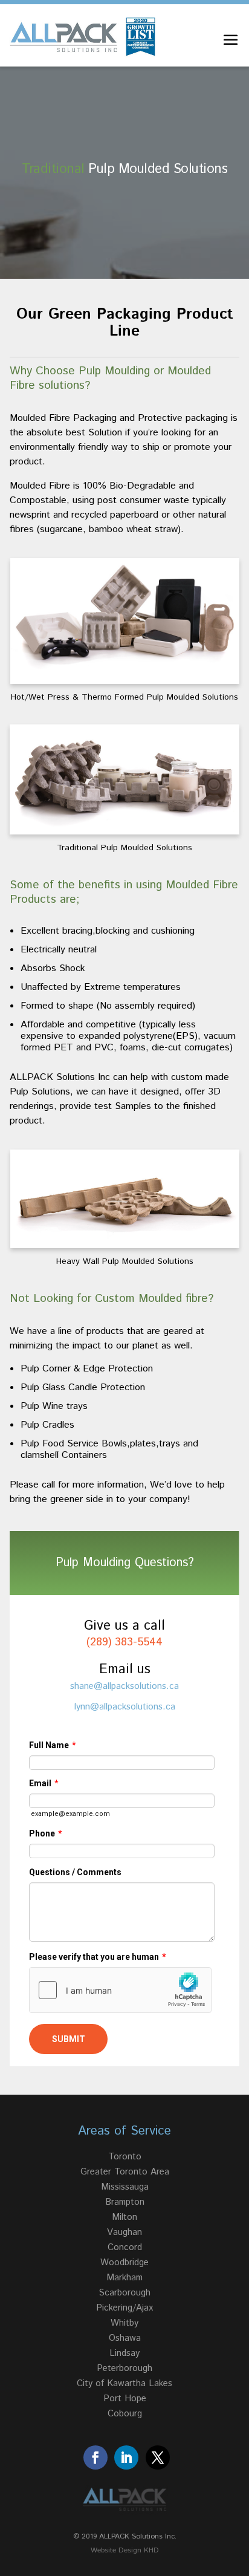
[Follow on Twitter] (158, 2457)
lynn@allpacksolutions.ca (125, 1707)
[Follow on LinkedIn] (126, 2457)
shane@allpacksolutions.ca (124, 1686)
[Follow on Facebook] (95, 2457)
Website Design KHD (125, 2550)
